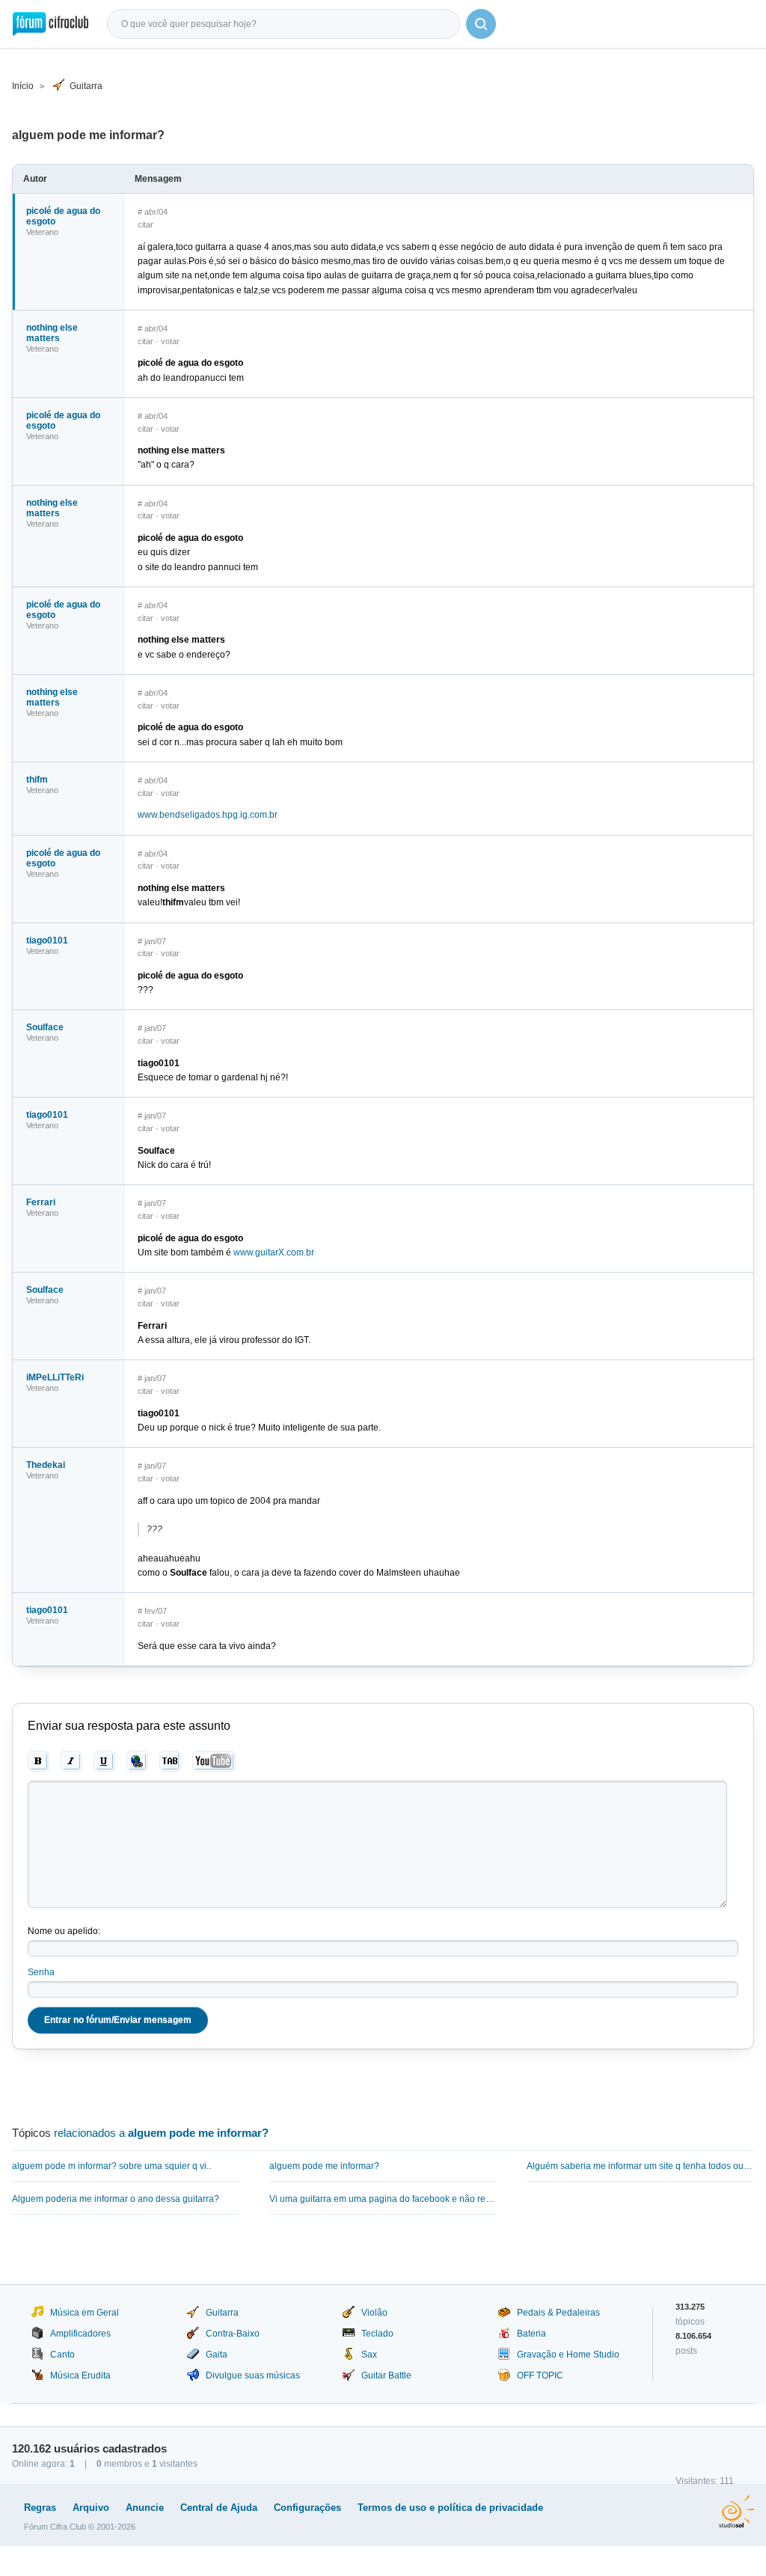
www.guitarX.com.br (274, 1252)
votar (170, 341)
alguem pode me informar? (324, 2166)
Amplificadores (80, 2334)
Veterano (42, 232)
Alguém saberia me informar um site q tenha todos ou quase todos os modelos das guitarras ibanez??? (640, 2166)
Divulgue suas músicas (253, 2375)
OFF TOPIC (540, 2375)
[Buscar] (481, 24)
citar (145, 224)
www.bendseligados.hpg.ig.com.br (208, 815)
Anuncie (145, 2508)
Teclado (377, 2334)
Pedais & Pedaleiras (558, 2313)
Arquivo (91, 2508)
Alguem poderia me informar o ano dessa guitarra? (116, 2199)
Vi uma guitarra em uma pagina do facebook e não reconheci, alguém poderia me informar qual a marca (383, 2199)
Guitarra (86, 86)
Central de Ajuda (219, 2508)
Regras (40, 2508)
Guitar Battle (386, 2375)
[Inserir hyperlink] (137, 1761)
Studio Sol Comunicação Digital (736, 2512)
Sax (369, 2355)
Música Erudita (80, 2375)
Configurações (307, 2508)
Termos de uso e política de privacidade (450, 2508)
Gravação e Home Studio (568, 2355)
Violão (374, 2313)
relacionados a (161, 2133)
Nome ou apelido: (64, 1931)
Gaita (217, 2355)
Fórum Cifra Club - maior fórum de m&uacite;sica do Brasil (50, 24)
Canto (62, 2355)
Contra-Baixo (233, 2334)
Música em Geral (85, 2313)
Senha (41, 1972)
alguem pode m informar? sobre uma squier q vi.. (111, 2166)
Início (23, 86)
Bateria (531, 2334)
